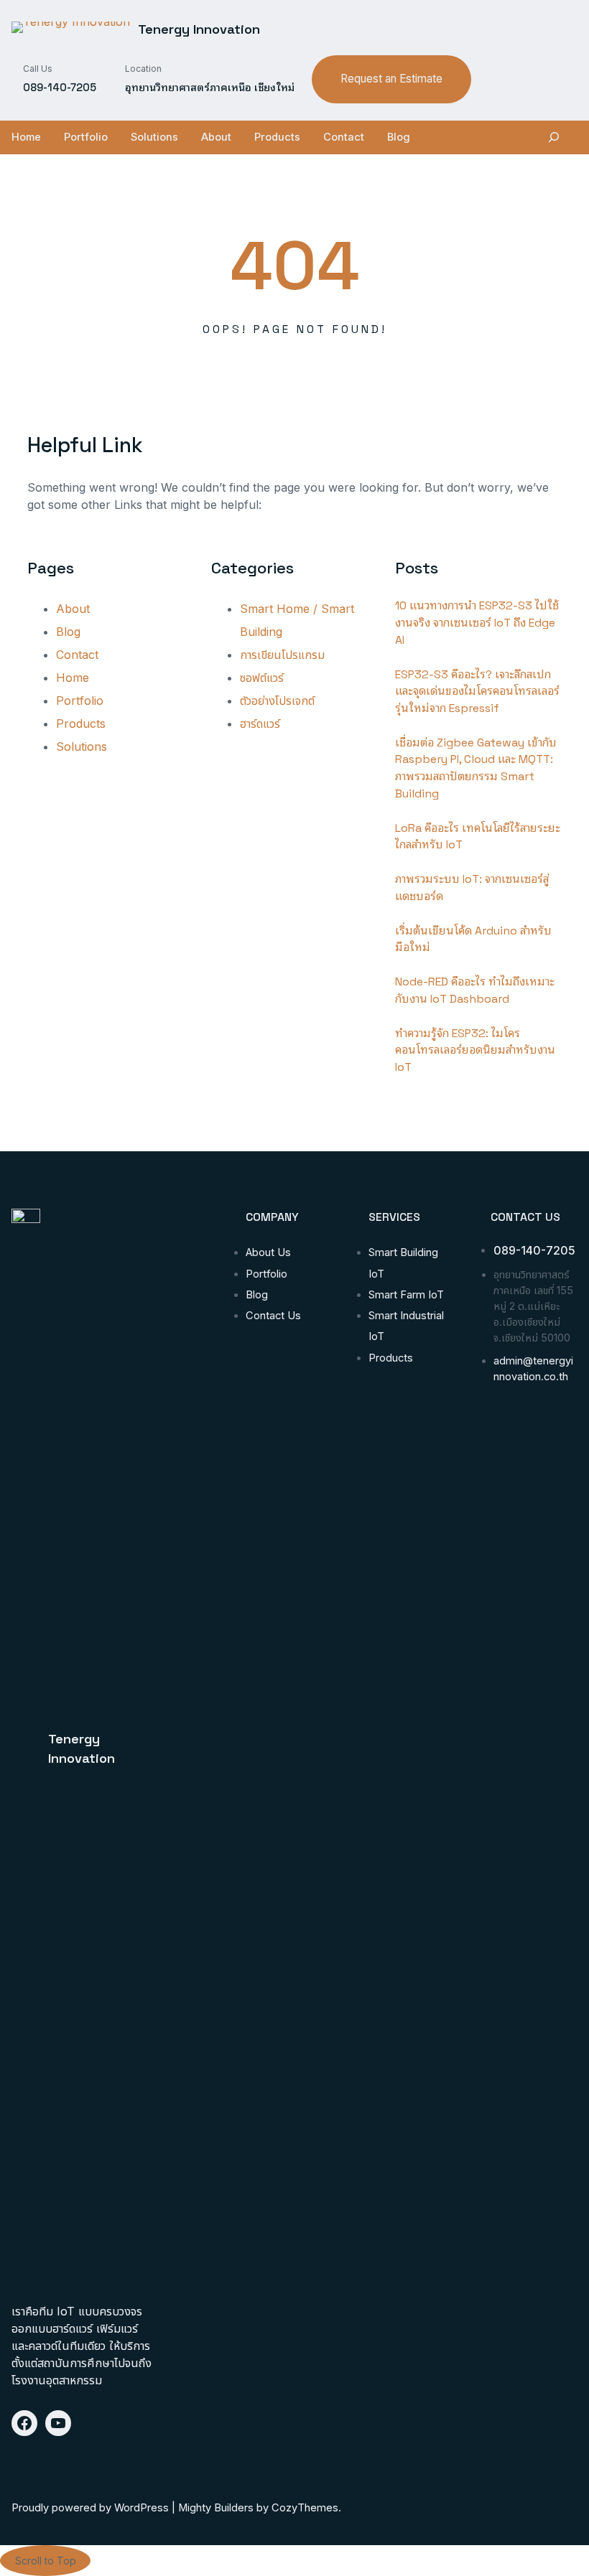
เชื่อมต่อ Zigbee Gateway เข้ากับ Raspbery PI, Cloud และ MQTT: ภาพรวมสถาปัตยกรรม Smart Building (476, 768)
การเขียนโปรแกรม (282, 655)
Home (73, 678)
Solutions (82, 746)
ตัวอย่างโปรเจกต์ (277, 701)
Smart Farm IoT (406, 1295)
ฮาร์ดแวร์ (260, 723)
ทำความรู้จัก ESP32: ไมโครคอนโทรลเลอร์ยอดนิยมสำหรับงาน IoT (475, 1050)
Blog (68, 632)
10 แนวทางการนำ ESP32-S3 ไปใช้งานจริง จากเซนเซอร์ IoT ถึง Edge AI (477, 622)
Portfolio (80, 701)
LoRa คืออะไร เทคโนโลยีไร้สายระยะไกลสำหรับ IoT (478, 837)
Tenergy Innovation (199, 29)
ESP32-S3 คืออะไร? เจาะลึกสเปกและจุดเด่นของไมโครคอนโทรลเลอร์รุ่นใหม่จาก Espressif (477, 691)
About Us (268, 1252)
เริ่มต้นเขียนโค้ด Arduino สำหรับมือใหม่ (473, 939)
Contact (77, 655)
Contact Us (273, 1316)
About (73, 609)
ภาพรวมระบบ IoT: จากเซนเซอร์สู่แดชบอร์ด (472, 887)
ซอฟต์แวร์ (262, 678)
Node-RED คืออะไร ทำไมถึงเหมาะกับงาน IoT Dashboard (475, 990)
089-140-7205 (534, 1251)
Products (81, 723)
